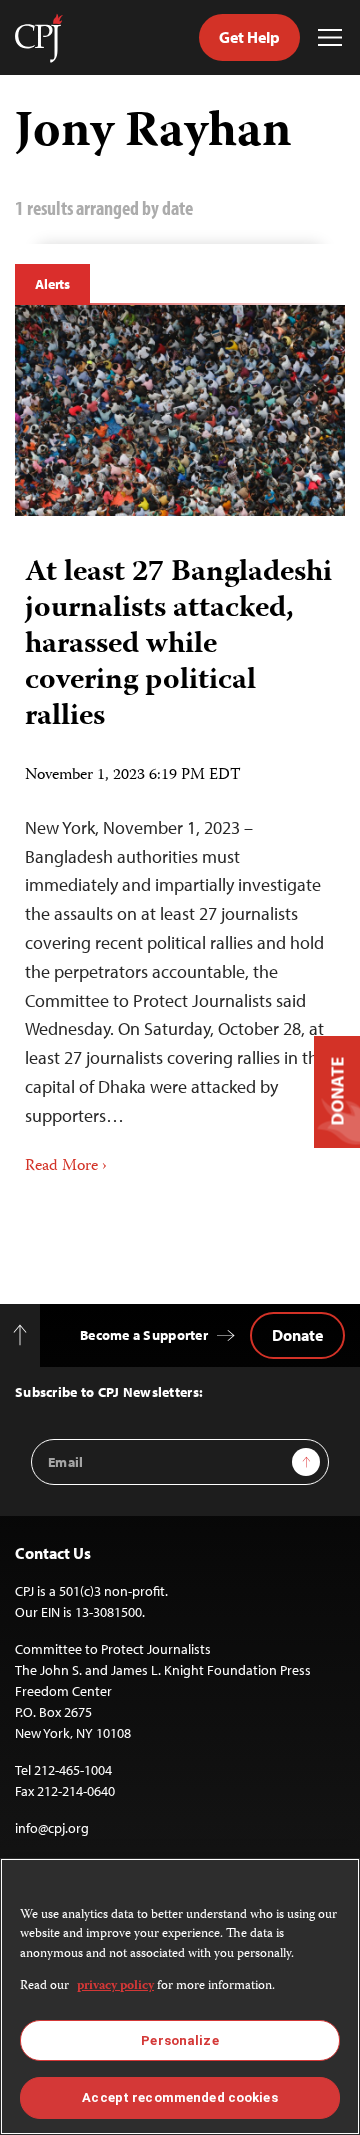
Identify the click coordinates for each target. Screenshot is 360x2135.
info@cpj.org (52, 1828)
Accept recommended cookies (179, 2097)
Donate (297, 1335)
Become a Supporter (144, 1335)
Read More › (66, 1167)
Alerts (52, 284)
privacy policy (115, 1986)
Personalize (179, 2040)
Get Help (249, 37)
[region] (180, 1996)
